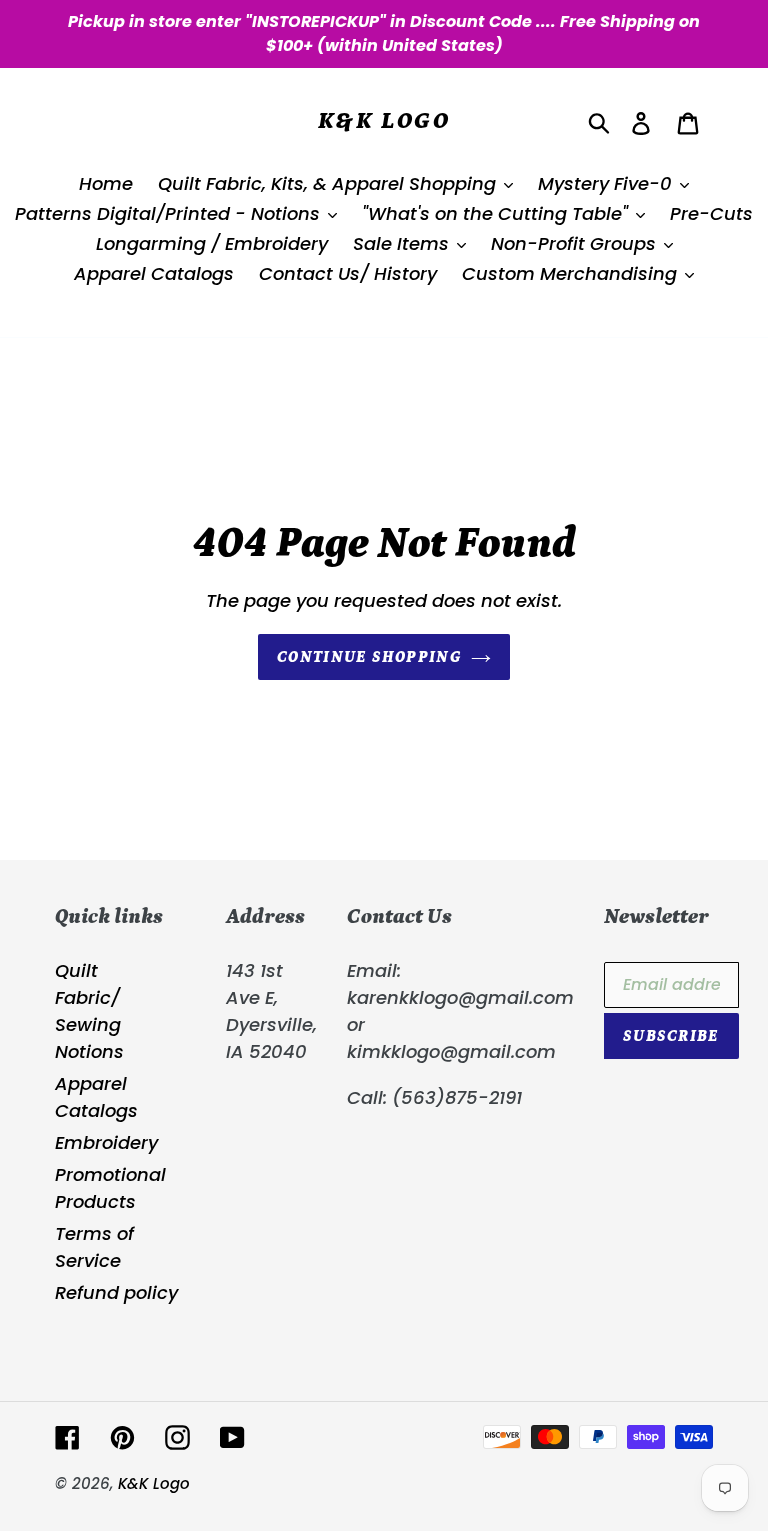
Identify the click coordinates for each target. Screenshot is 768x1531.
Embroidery (106, 1142)
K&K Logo (384, 120)
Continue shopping (369, 657)
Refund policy (116, 1292)
